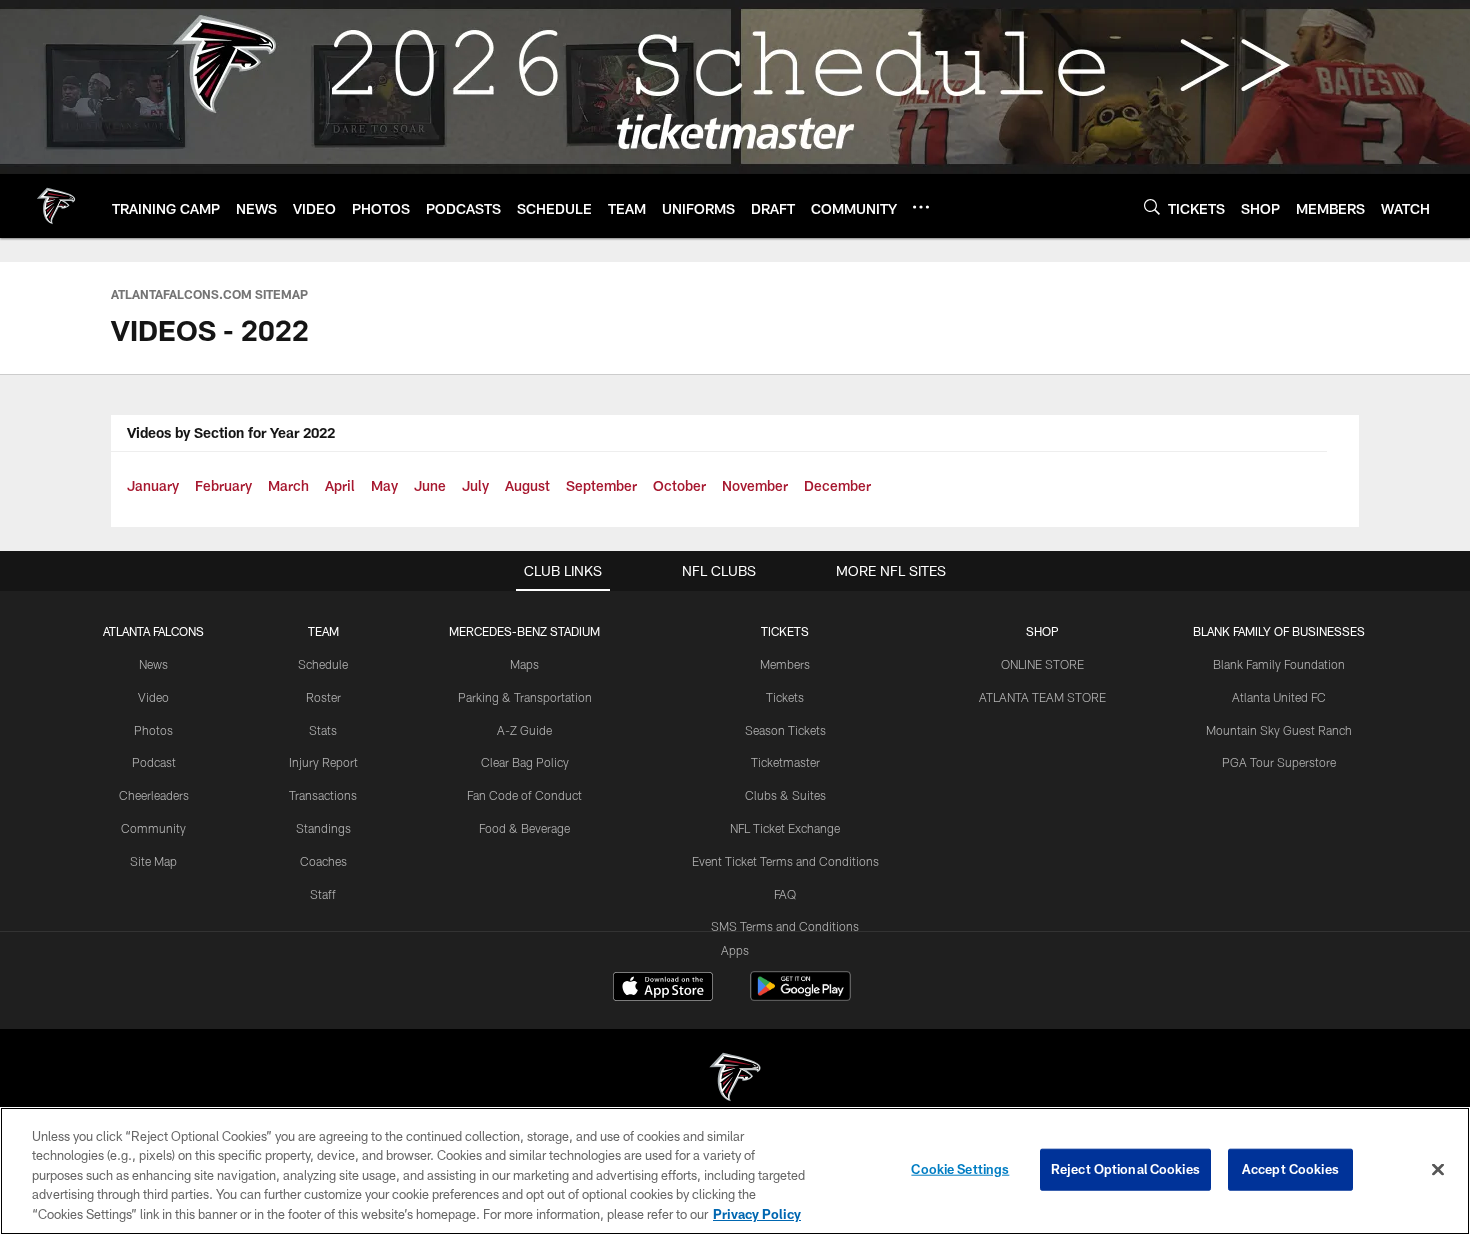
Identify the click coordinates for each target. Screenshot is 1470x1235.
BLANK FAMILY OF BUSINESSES (1279, 631)
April (340, 485)
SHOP (1042, 631)
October (679, 485)
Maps (524, 664)
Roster (323, 697)
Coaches (323, 861)
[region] (735, 1171)
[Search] (1152, 206)
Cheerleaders (154, 795)
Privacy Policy (757, 1214)
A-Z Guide (524, 730)
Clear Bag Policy (525, 762)
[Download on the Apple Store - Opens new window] (663, 989)
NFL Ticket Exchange (785, 828)
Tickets (785, 697)
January (153, 485)
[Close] (1438, 1170)
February (223, 485)
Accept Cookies (1290, 1169)
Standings (323, 828)
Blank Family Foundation (1279, 664)
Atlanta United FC (1279, 697)
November (755, 485)
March (288, 485)
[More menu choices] (921, 207)
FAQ (785, 894)
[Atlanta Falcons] (735, 1079)
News (153, 664)
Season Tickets (785, 730)
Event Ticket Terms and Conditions (785, 861)
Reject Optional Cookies (1125, 1169)
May (384, 485)
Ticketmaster (785, 762)
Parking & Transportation (525, 697)
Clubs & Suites (785, 795)
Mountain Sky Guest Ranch (1279, 730)
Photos (153, 730)
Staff (323, 894)
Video (153, 697)
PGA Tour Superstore (1279, 762)
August (527, 485)
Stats (323, 730)
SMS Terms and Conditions (785, 926)
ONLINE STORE (1042, 664)
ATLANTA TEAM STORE (1042, 697)
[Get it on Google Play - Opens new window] (800, 996)
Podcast (154, 762)
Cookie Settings (960, 1169)
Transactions (323, 795)
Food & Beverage (524, 828)
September (601, 485)
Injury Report (323, 762)
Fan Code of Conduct (524, 795)
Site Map (153, 861)
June (430, 485)
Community (153, 828)
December (837, 485)
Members (785, 664)
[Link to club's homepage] (56, 206)
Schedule (323, 664)
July (475, 485)
